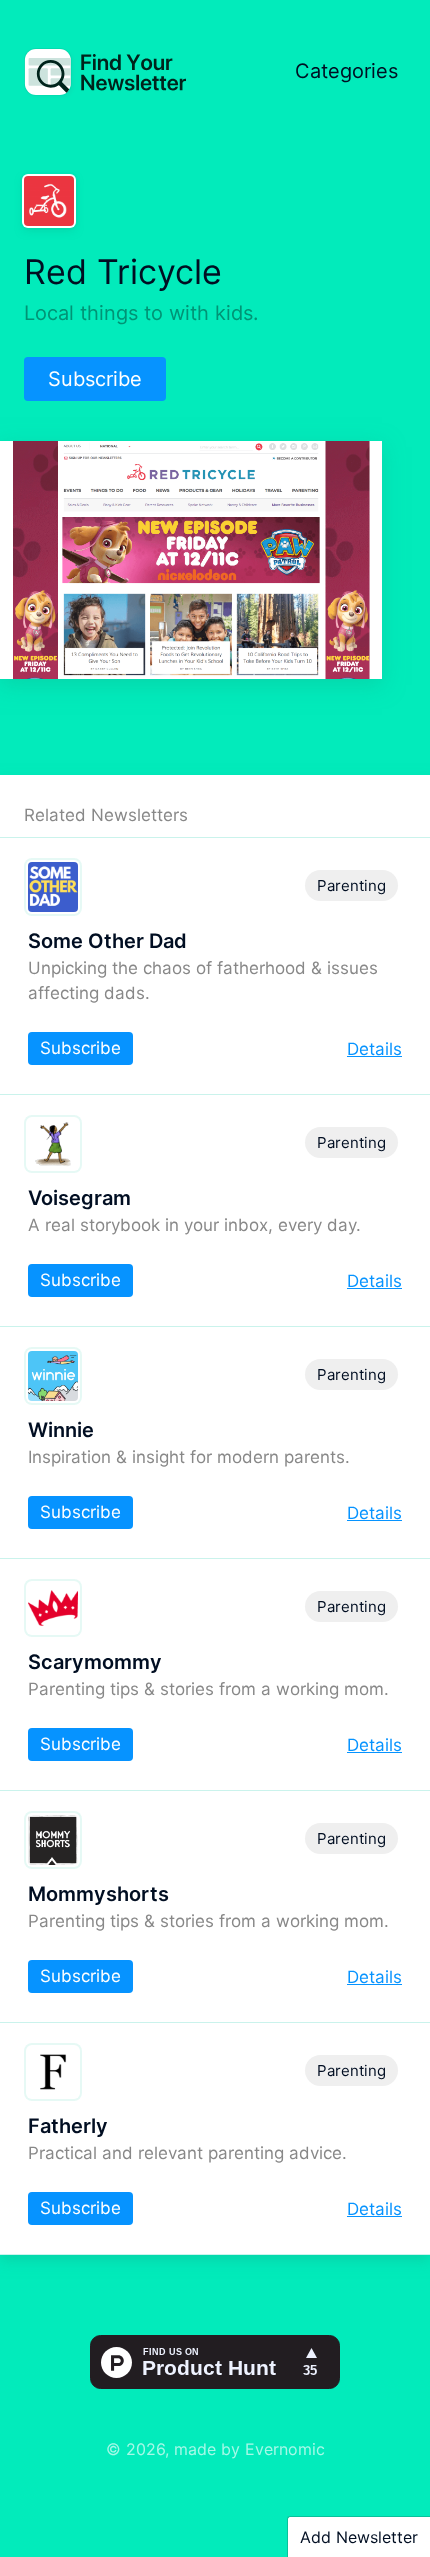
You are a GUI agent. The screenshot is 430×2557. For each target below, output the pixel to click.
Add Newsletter (359, 2537)
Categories (346, 71)
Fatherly (68, 2126)
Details (374, 1049)
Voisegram (79, 1198)
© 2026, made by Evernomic (215, 2449)
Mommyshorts (98, 1894)
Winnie (61, 1430)
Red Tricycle (123, 271)
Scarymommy (95, 1662)
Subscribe (95, 379)
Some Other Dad (107, 941)
